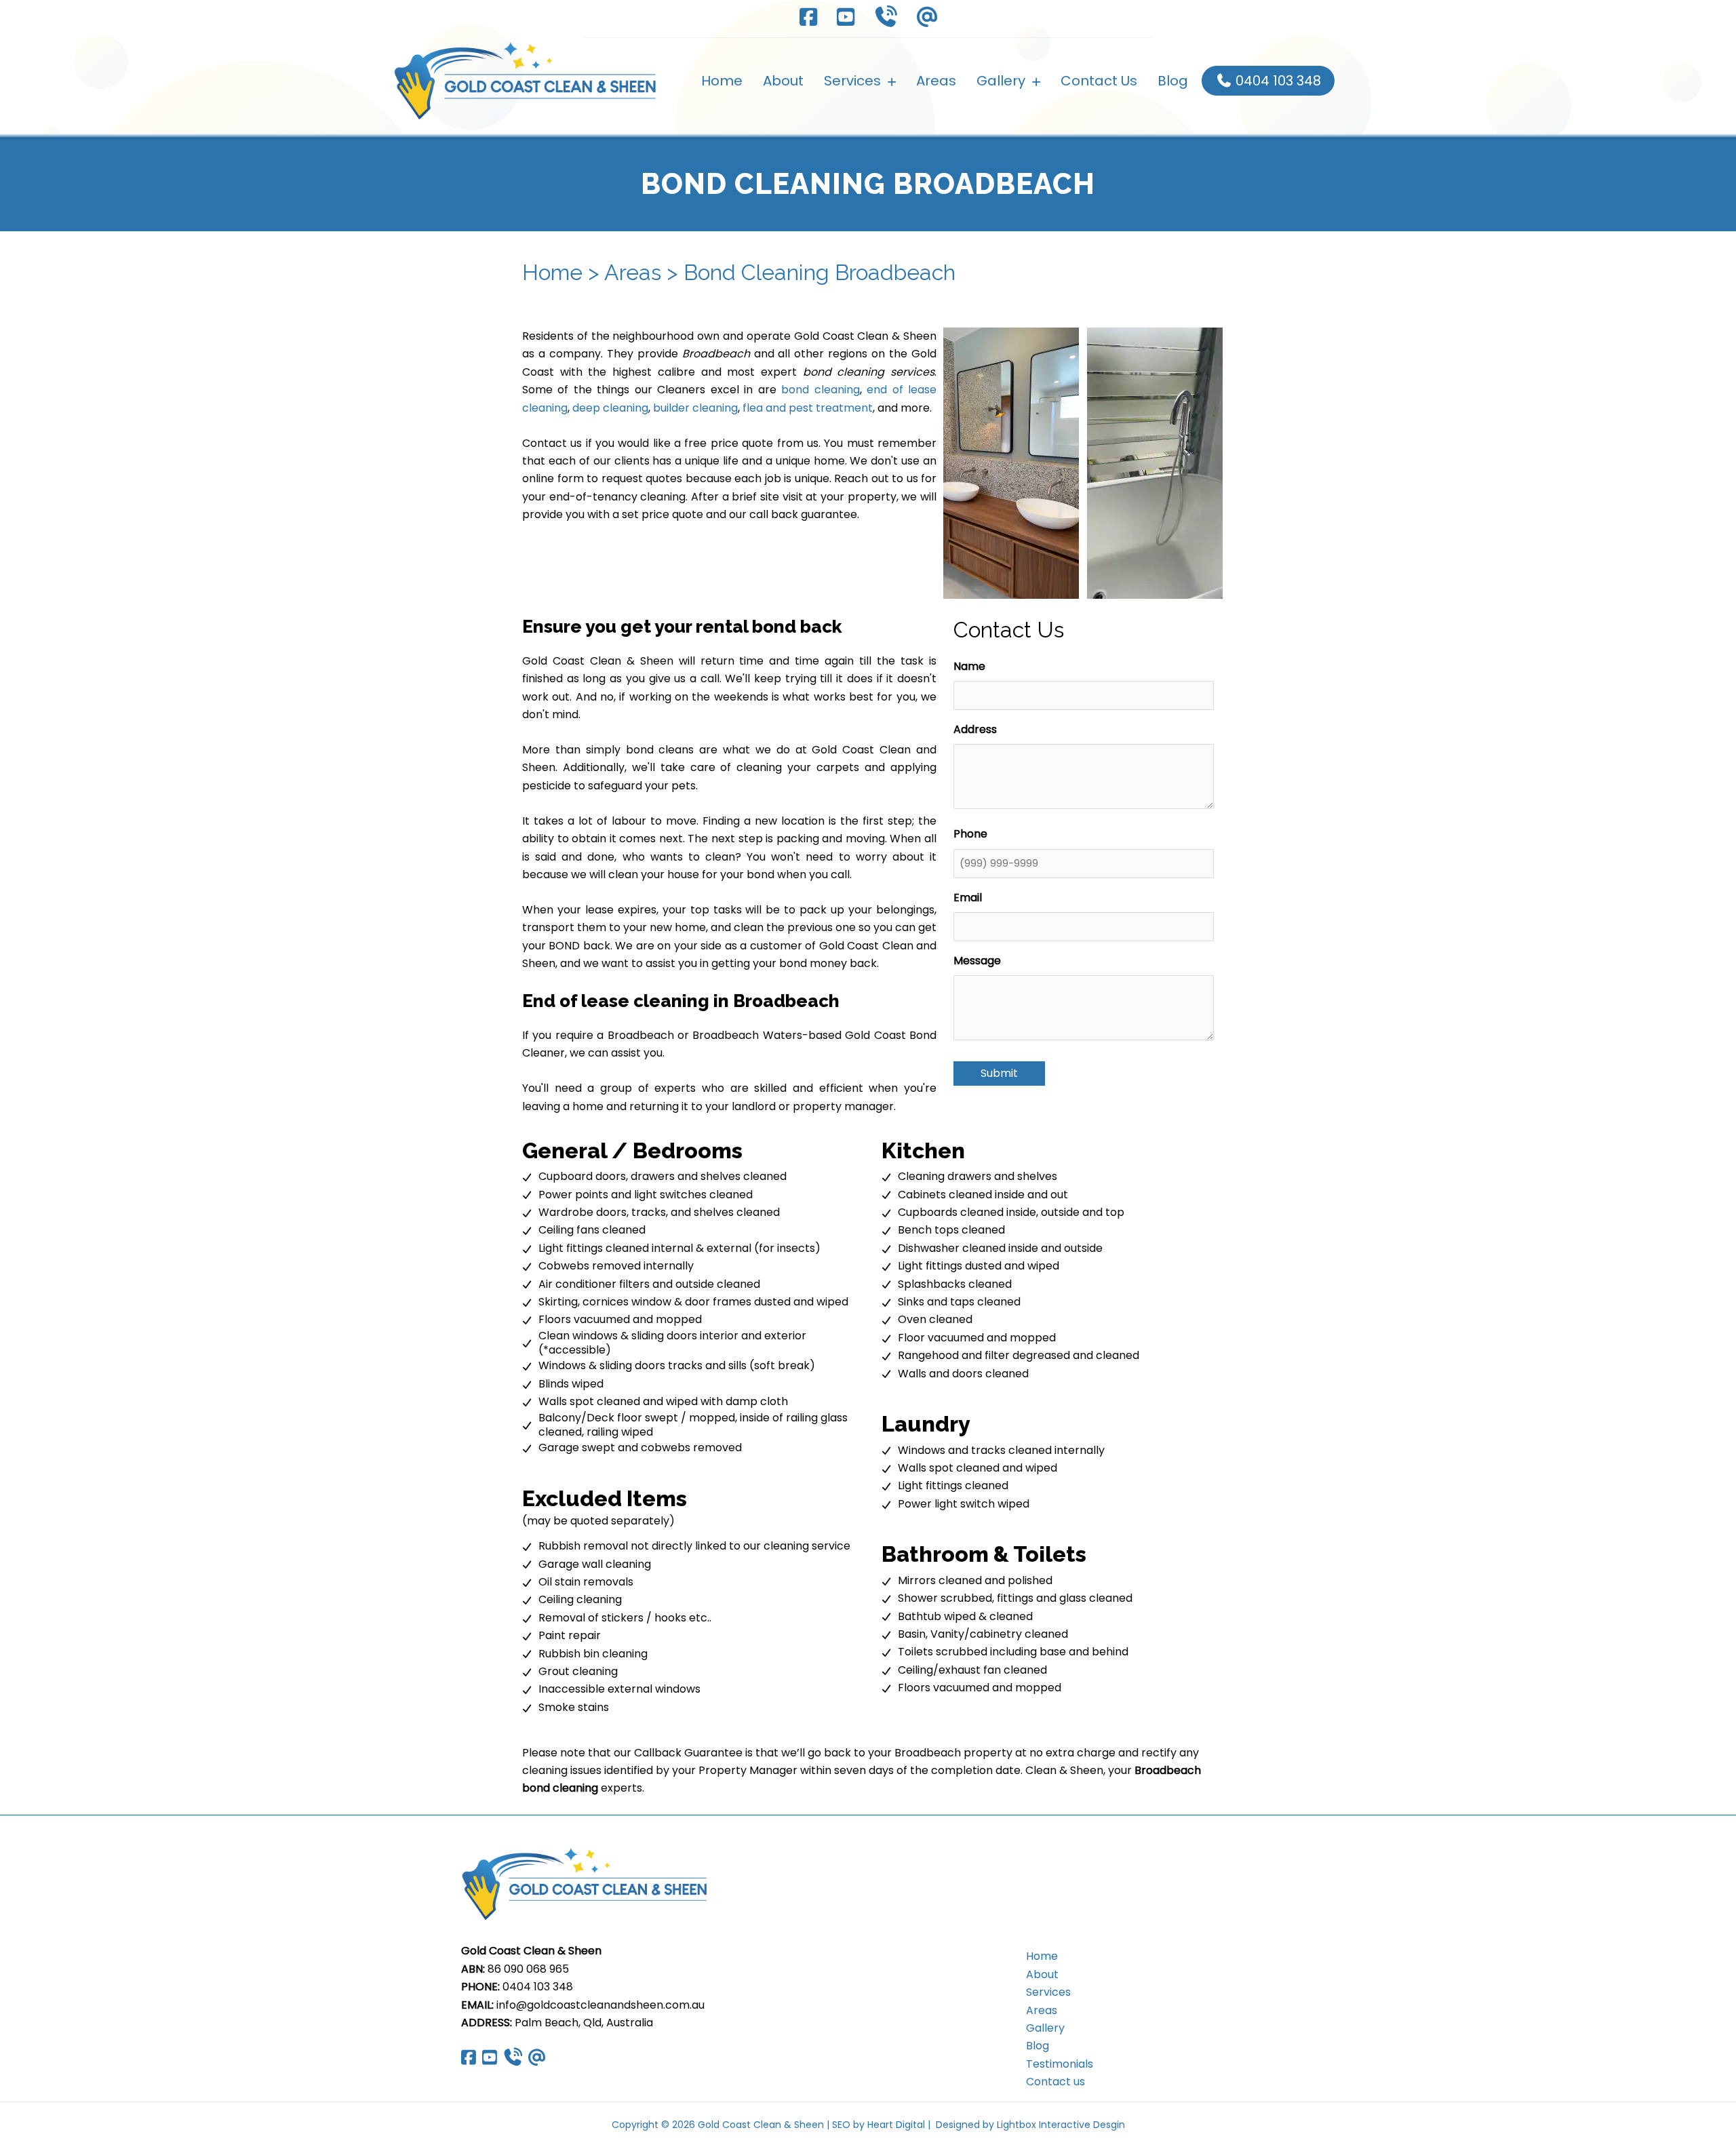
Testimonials (1060, 2064)
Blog (1038, 2046)
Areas (633, 272)
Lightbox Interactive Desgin (1061, 2125)
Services (1048, 1992)
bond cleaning (820, 390)
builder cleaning (695, 408)
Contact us (1056, 2082)
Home (552, 272)
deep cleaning (610, 408)
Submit (999, 1073)
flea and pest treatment (808, 408)
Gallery (1045, 2028)
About (1042, 1974)
